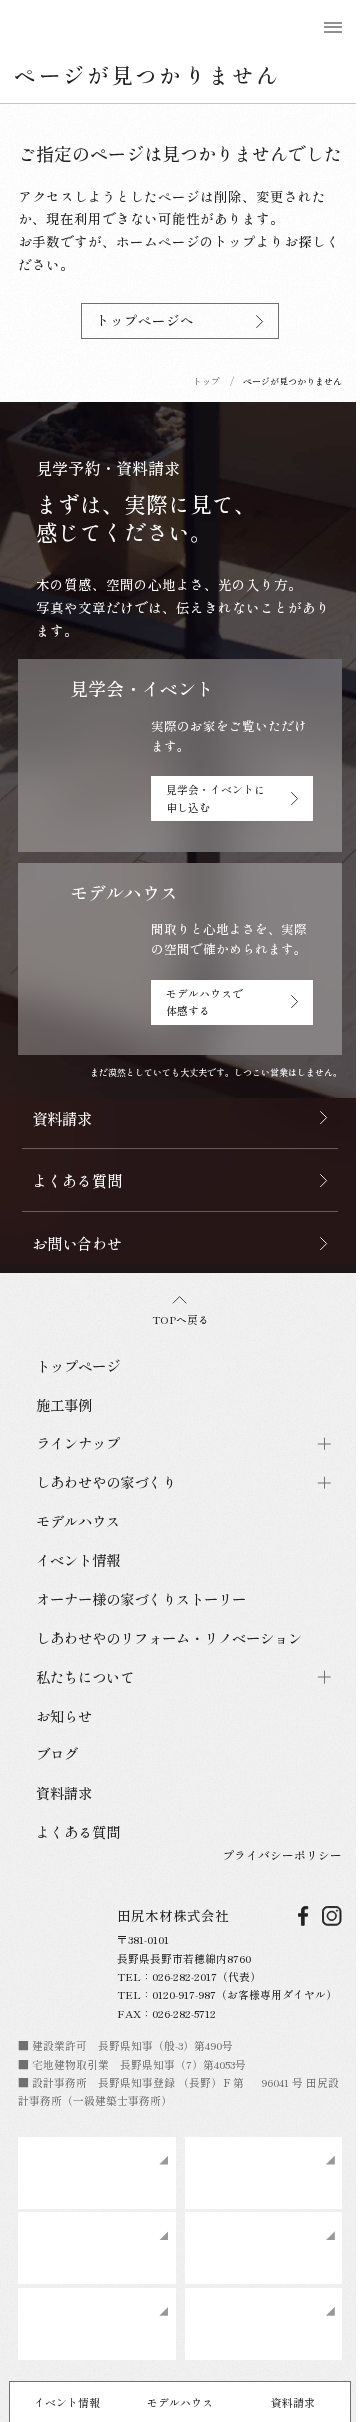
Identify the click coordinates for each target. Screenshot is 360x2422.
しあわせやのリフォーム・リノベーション (169, 1637)
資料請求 (293, 2402)
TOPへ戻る (180, 1319)
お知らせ (64, 1715)
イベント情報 (67, 2402)
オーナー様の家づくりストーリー (141, 1598)
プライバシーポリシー (282, 1854)
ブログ (57, 1753)
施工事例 (64, 1404)
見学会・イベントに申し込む (215, 797)
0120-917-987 (184, 1994)
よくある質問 (78, 1831)
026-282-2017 (184, 1976)
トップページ (78, 1365)
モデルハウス (180, 2402)
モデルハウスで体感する (204, 1001)
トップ (206, 381)
